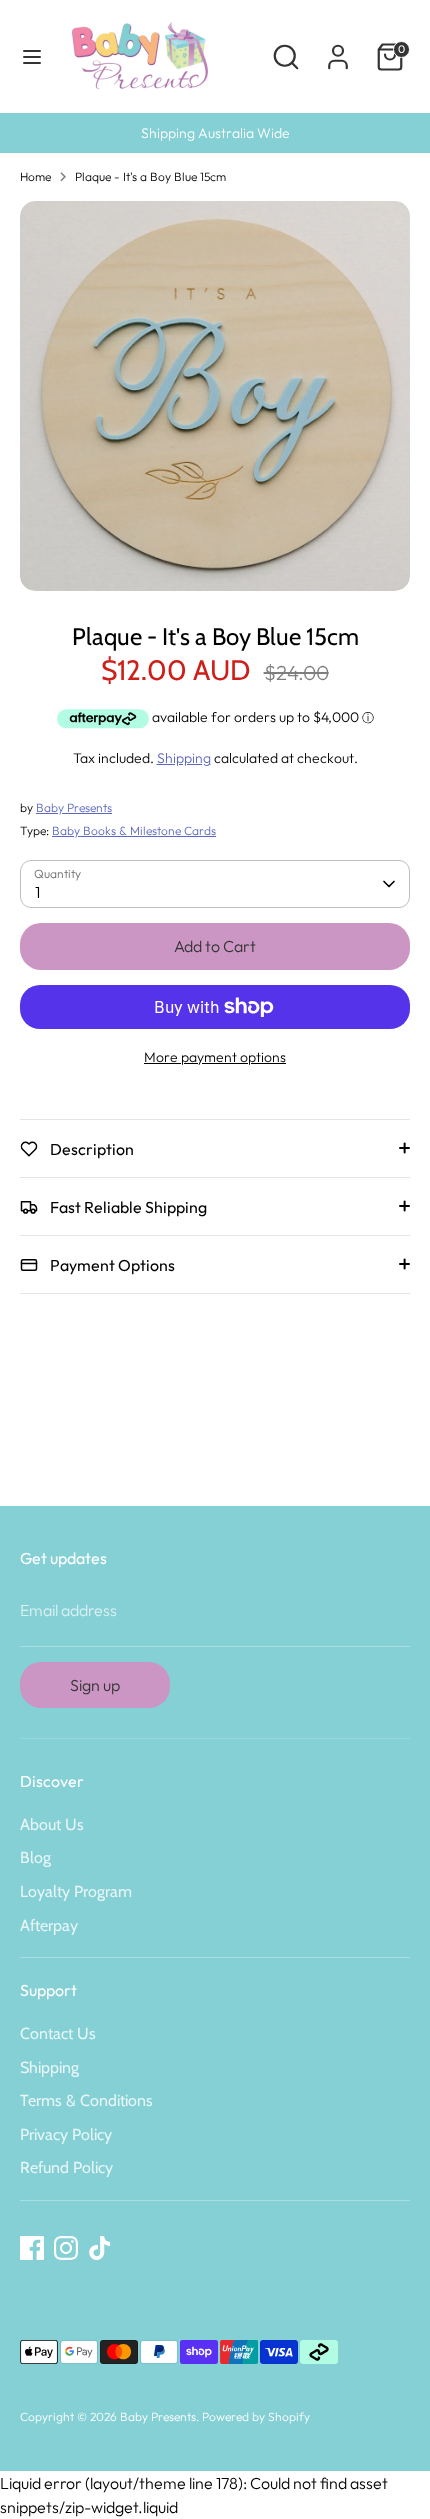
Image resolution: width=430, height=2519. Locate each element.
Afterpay (49, 1925)
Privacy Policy (66, 2134)
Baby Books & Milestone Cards (134, 830)
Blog (35, 1857)
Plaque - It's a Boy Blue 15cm (150, 176)
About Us (52, 1824)
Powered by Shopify (256, 2416)
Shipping (184, 758)
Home (35, 176)
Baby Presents (74, 807)
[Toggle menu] (32, 56)
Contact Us (58, 2033)
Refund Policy (66, 2167)
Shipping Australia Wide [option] (215, 133)
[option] (215, 396)
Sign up (95, 1685)
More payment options (215, 1057)
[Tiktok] (100, 2248)
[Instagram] (66, 2248)
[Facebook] (32, 2248)
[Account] (338, 49)
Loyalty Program (76, 1891)
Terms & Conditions (86, 2100)
